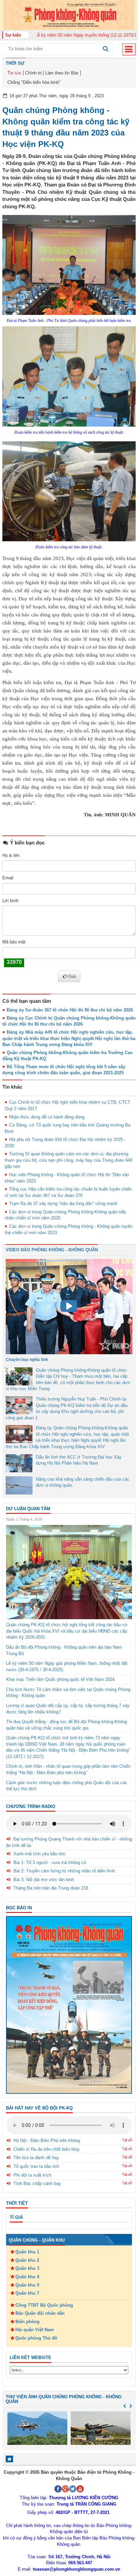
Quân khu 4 (27, 2277)
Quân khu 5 (27, 2285)
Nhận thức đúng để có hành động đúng (47, 1117)
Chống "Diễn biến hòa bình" (34, 82)
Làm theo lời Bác (62, 73)
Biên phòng (27, 2322)
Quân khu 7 (27, 2293)
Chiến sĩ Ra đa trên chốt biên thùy (47, 2149)
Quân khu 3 (27, 2268)
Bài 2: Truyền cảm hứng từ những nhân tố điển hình (64, 1871)
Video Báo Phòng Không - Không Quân (52, 1250)
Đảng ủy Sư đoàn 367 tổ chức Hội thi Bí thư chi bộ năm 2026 (70, 1010)
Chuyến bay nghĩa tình (27, 1360)
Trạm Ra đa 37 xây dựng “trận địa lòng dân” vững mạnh (63, 1203)
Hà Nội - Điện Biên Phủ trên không (47, 2141)
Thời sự (15, 63)
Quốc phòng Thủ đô (36, 2338)
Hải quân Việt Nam (35, 2330)
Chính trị (33, 73)
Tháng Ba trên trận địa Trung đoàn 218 (51, 1888)
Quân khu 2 (27, 2260)
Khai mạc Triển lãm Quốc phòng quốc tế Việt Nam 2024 (60, 1679)
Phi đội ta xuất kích (32, 2175)
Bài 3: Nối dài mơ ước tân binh (44, 1880)
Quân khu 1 (27, 2252)
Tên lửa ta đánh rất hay (36, 2158)
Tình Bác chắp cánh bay (37, 2183)
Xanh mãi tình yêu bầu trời (39, 1854)
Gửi (72, 976)
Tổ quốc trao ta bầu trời (36, 2166)
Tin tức (14, 73)
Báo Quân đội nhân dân (40, 2313)
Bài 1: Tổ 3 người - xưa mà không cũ (50, 1862)
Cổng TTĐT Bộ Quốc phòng (44, 2305)
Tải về (127, 2140)
